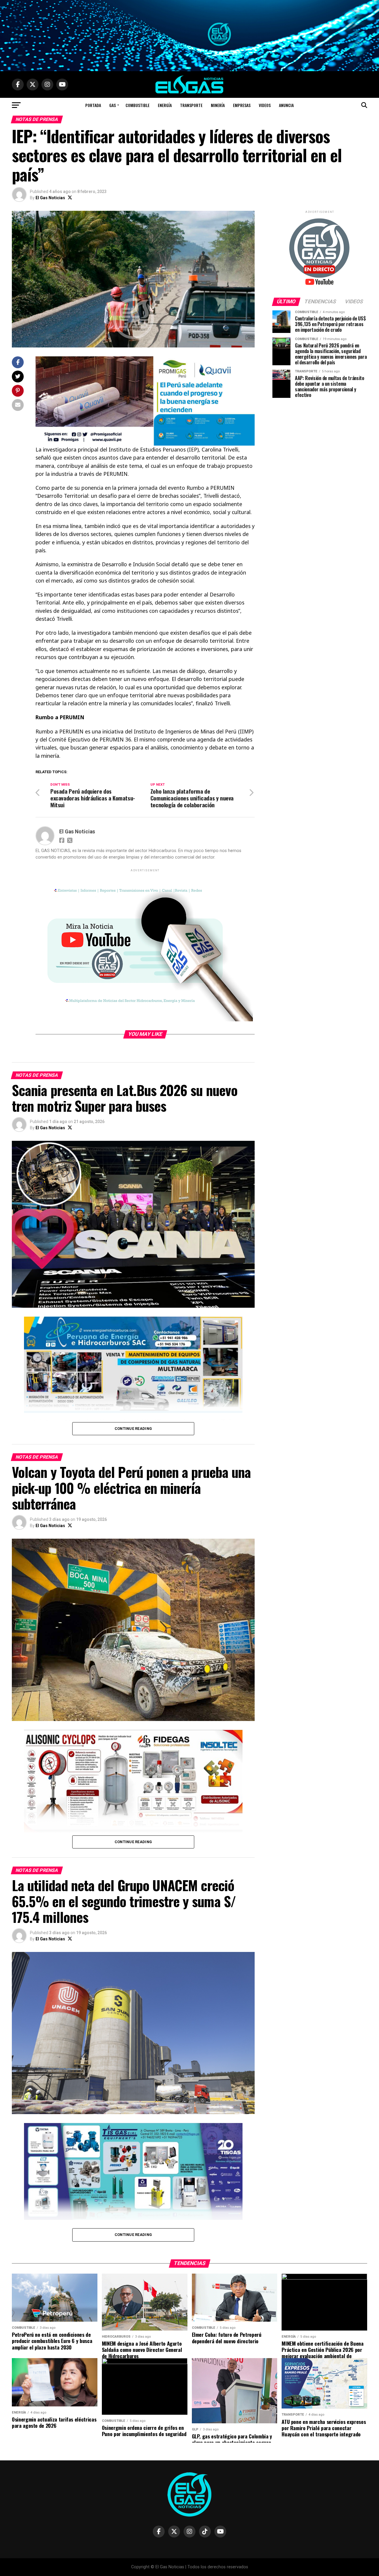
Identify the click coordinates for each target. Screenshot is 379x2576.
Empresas (242, 105)
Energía (165, 105)
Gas (113, 105)
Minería (218, 105)
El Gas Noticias (50, 198)
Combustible (138, 105)
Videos (265, 105)
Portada (93, 105)
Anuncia (286, 105)
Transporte (191, 105)
